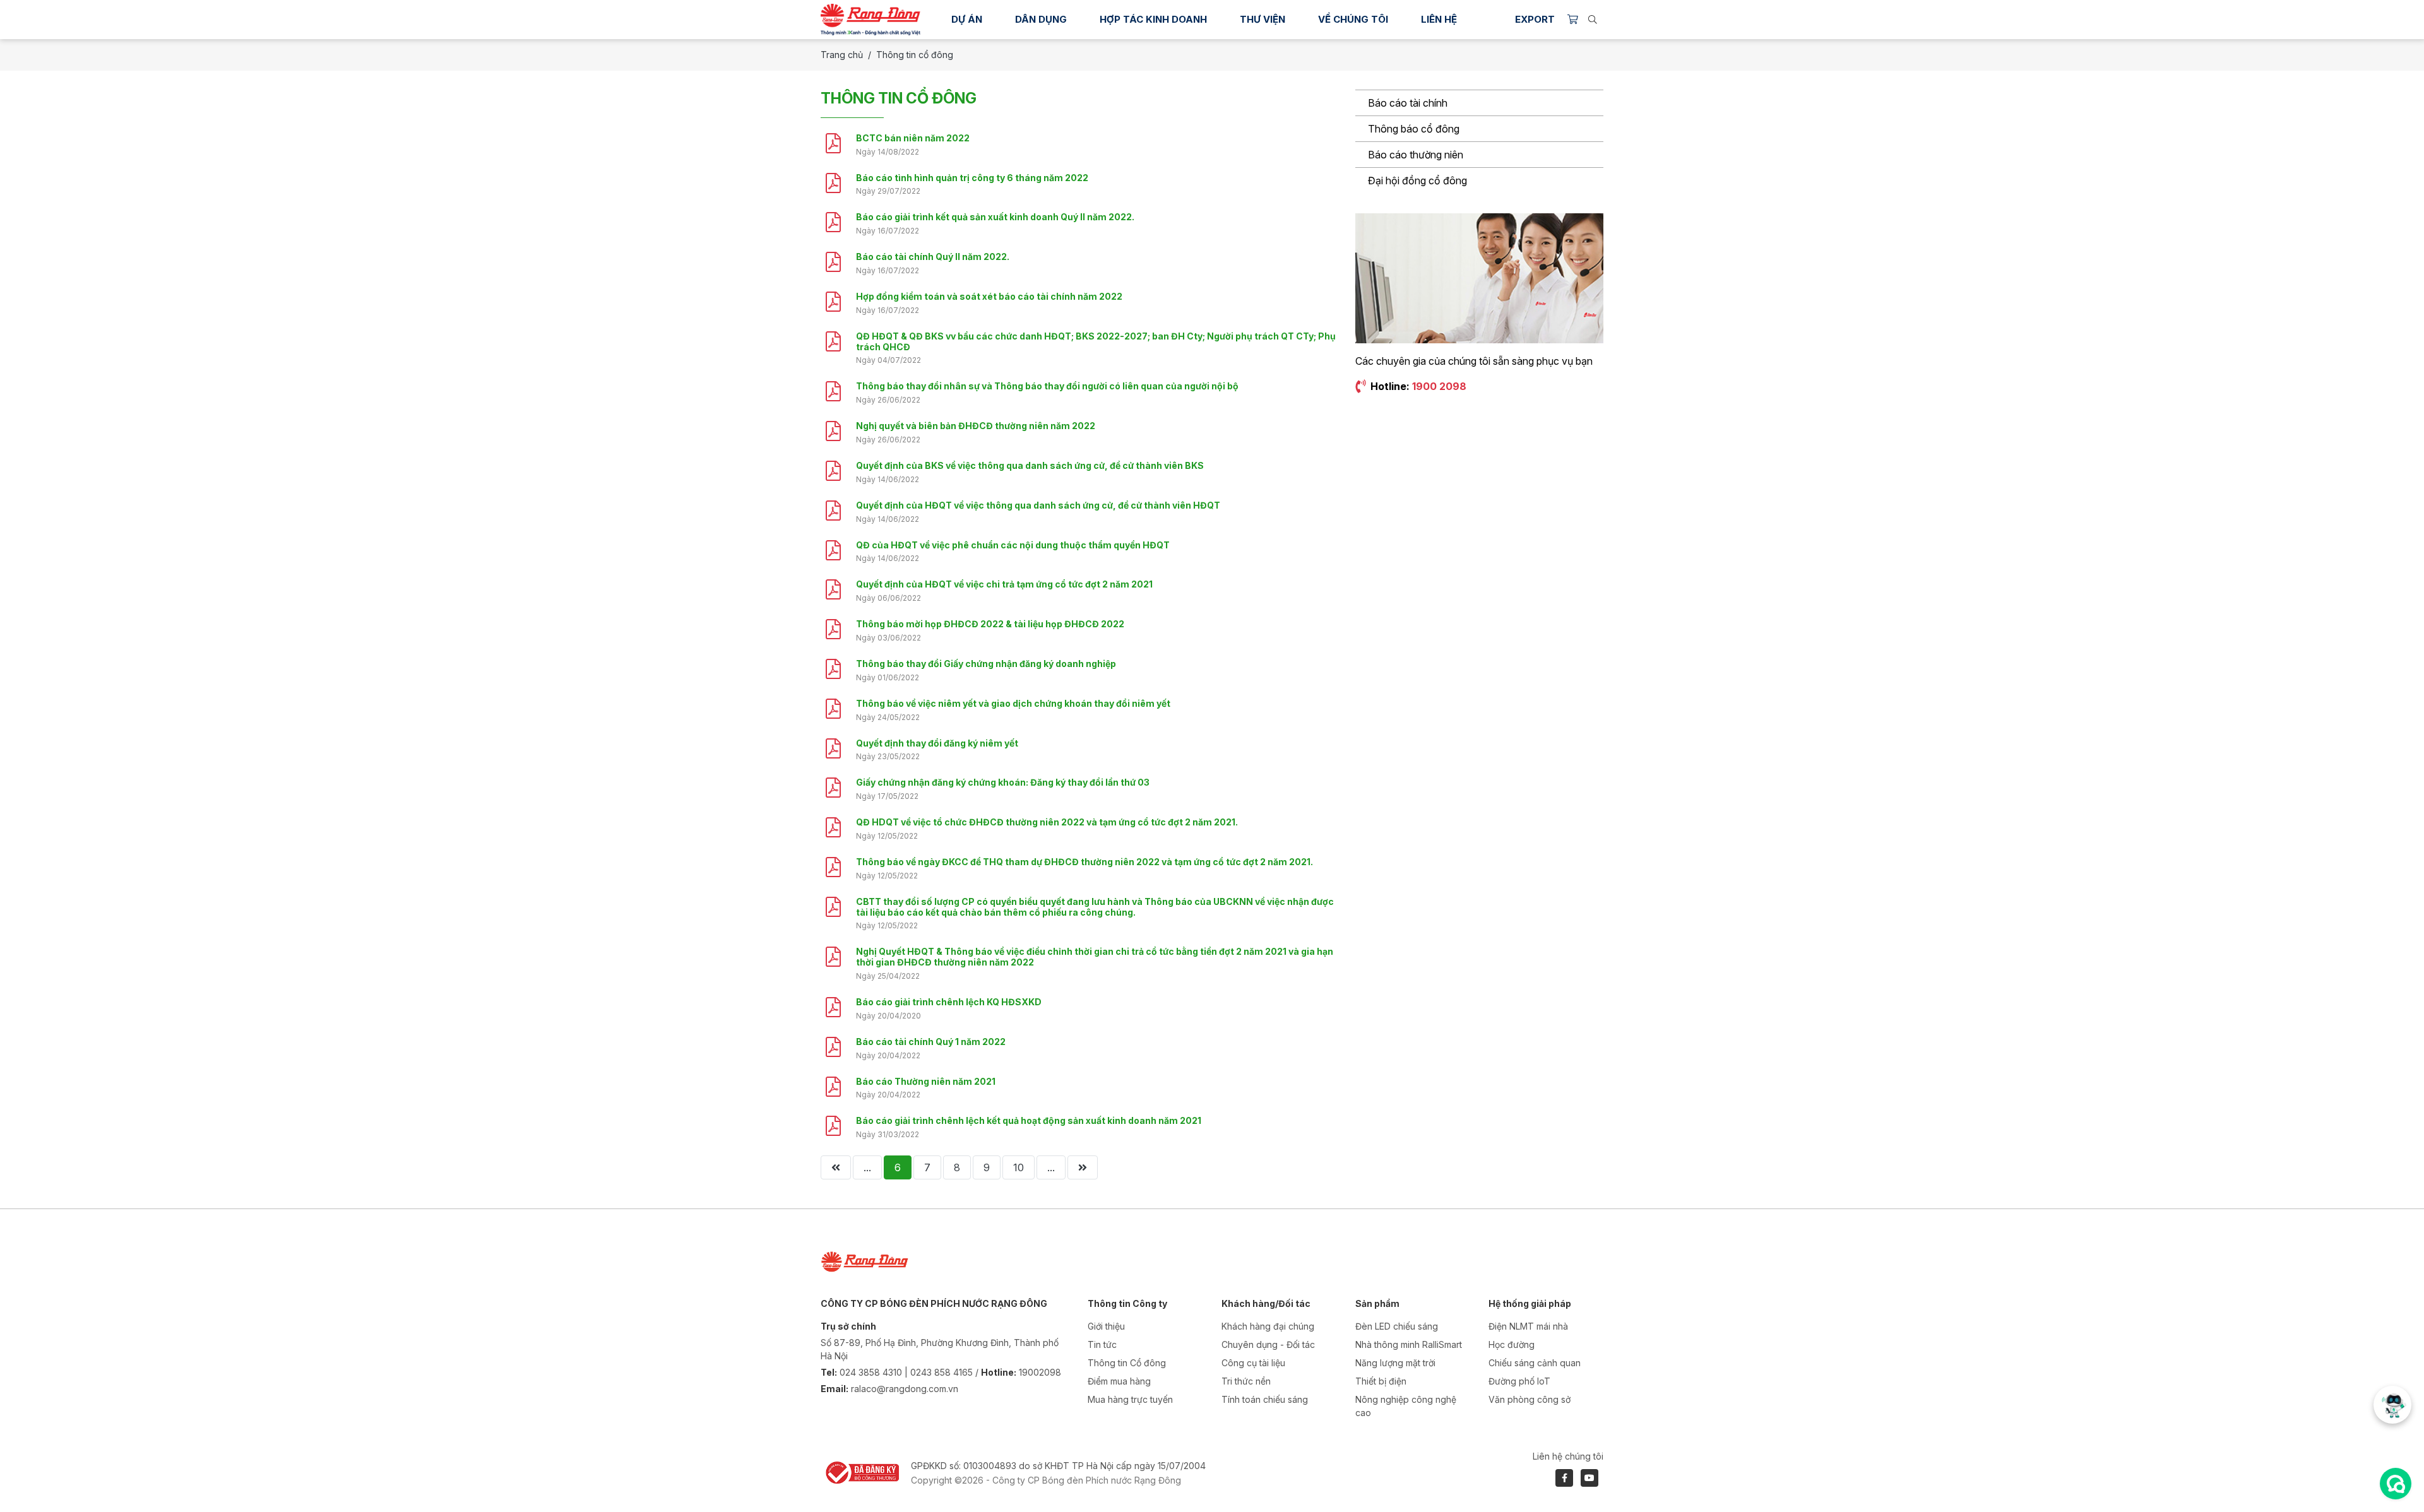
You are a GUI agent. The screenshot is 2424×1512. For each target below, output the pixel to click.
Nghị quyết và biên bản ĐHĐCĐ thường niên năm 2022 (976, 426)
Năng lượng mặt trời (1395, 1363)
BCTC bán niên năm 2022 (913, 138)
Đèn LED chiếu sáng (1397, 1326)
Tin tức (1102, 1344)
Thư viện (1262, 19)
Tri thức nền (1246, 1381)
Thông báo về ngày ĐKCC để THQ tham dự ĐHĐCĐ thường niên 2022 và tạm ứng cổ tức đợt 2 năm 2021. (1084, 862)
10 (1019, 1167)
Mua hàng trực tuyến (1130, 1399)
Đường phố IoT (1519, 1381)
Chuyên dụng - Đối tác (1268, 1344)
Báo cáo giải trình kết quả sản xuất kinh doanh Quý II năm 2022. (995, 217)
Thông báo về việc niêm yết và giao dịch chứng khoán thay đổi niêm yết (1013, 703)
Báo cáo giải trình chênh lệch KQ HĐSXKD (949, 1002)
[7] (1083, 1167)
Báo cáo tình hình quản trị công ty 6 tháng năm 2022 (972, 178)
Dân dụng (1041, 19)
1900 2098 (1439, 386)
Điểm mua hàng (1119, 1381)
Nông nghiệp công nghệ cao (1406, 1406)
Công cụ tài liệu (1253, 1363)
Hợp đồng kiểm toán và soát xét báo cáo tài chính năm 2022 (989, 296)
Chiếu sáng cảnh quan (1535, 1363)
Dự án (967, 19)
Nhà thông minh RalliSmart (1409, 1344)
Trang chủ (842, 55)
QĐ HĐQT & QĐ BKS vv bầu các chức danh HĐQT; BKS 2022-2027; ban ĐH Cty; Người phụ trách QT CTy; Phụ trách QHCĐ (1096, 341)
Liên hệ (1439, 19)
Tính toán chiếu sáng (1265, 1399)
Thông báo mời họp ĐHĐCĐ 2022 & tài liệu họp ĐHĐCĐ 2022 (990, 624)
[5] (836, 1167)
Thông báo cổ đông (1414, 129)
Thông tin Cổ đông (1127, 1363)
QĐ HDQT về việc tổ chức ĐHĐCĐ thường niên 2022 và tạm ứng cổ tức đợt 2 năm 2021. (1047, 822)
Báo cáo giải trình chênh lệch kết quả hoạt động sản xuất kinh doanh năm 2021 (1029, 1120)
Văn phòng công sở (1530, 1399)
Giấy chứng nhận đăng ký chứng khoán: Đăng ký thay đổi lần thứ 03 (1003, 782)
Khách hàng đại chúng (1268, 1326)
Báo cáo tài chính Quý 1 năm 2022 (931, 1042)
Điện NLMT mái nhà (1528, 1326)
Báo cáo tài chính (1408, 103)
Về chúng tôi (1353, 19)
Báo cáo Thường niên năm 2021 (926, 1081)
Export (1535, 19)
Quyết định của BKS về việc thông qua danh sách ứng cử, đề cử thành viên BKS (1030, 465)
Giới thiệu (1106, 1326)
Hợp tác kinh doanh (1153, 19)
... (867, 1167)
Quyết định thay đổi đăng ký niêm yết (937, 743)
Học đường (1512, 1344)
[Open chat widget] (2396, 1484)
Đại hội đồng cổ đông (1417, 180)
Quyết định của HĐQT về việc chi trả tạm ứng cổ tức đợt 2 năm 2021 (1004, 584)
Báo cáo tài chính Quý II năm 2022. (933, 257)
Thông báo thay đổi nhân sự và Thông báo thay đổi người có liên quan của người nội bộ (1047, 386)
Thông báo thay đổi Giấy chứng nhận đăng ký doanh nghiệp (986, 664)
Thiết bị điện (1381, 1381)
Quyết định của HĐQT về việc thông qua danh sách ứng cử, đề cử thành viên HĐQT (1038, 505)
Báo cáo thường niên (1416, 155)
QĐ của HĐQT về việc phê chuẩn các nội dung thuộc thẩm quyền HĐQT (1013, 545)
